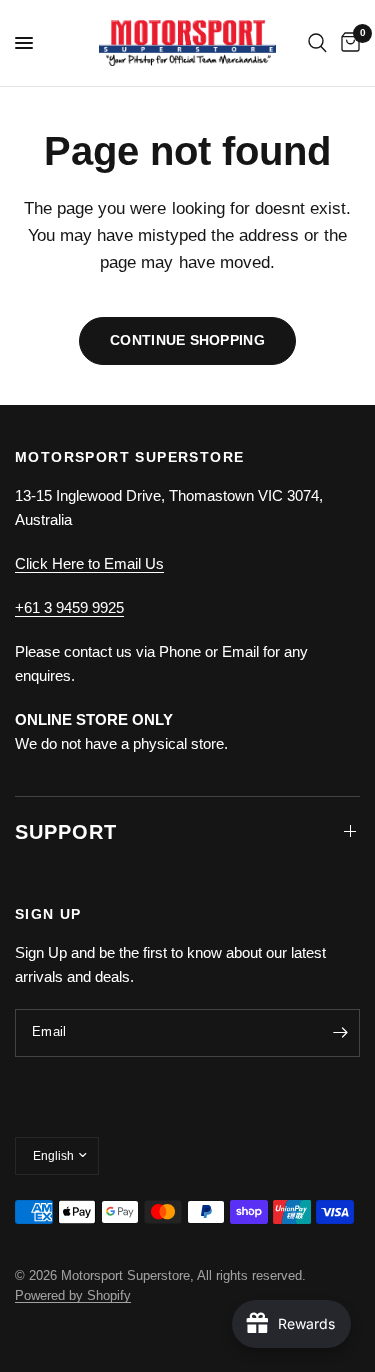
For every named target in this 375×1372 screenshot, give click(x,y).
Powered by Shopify (73, 1295)
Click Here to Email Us (89, 563)
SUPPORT (66, 832)
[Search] (317, 43)
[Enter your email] (340, 1033)
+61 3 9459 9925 (69, 607)
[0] (347, 43)
